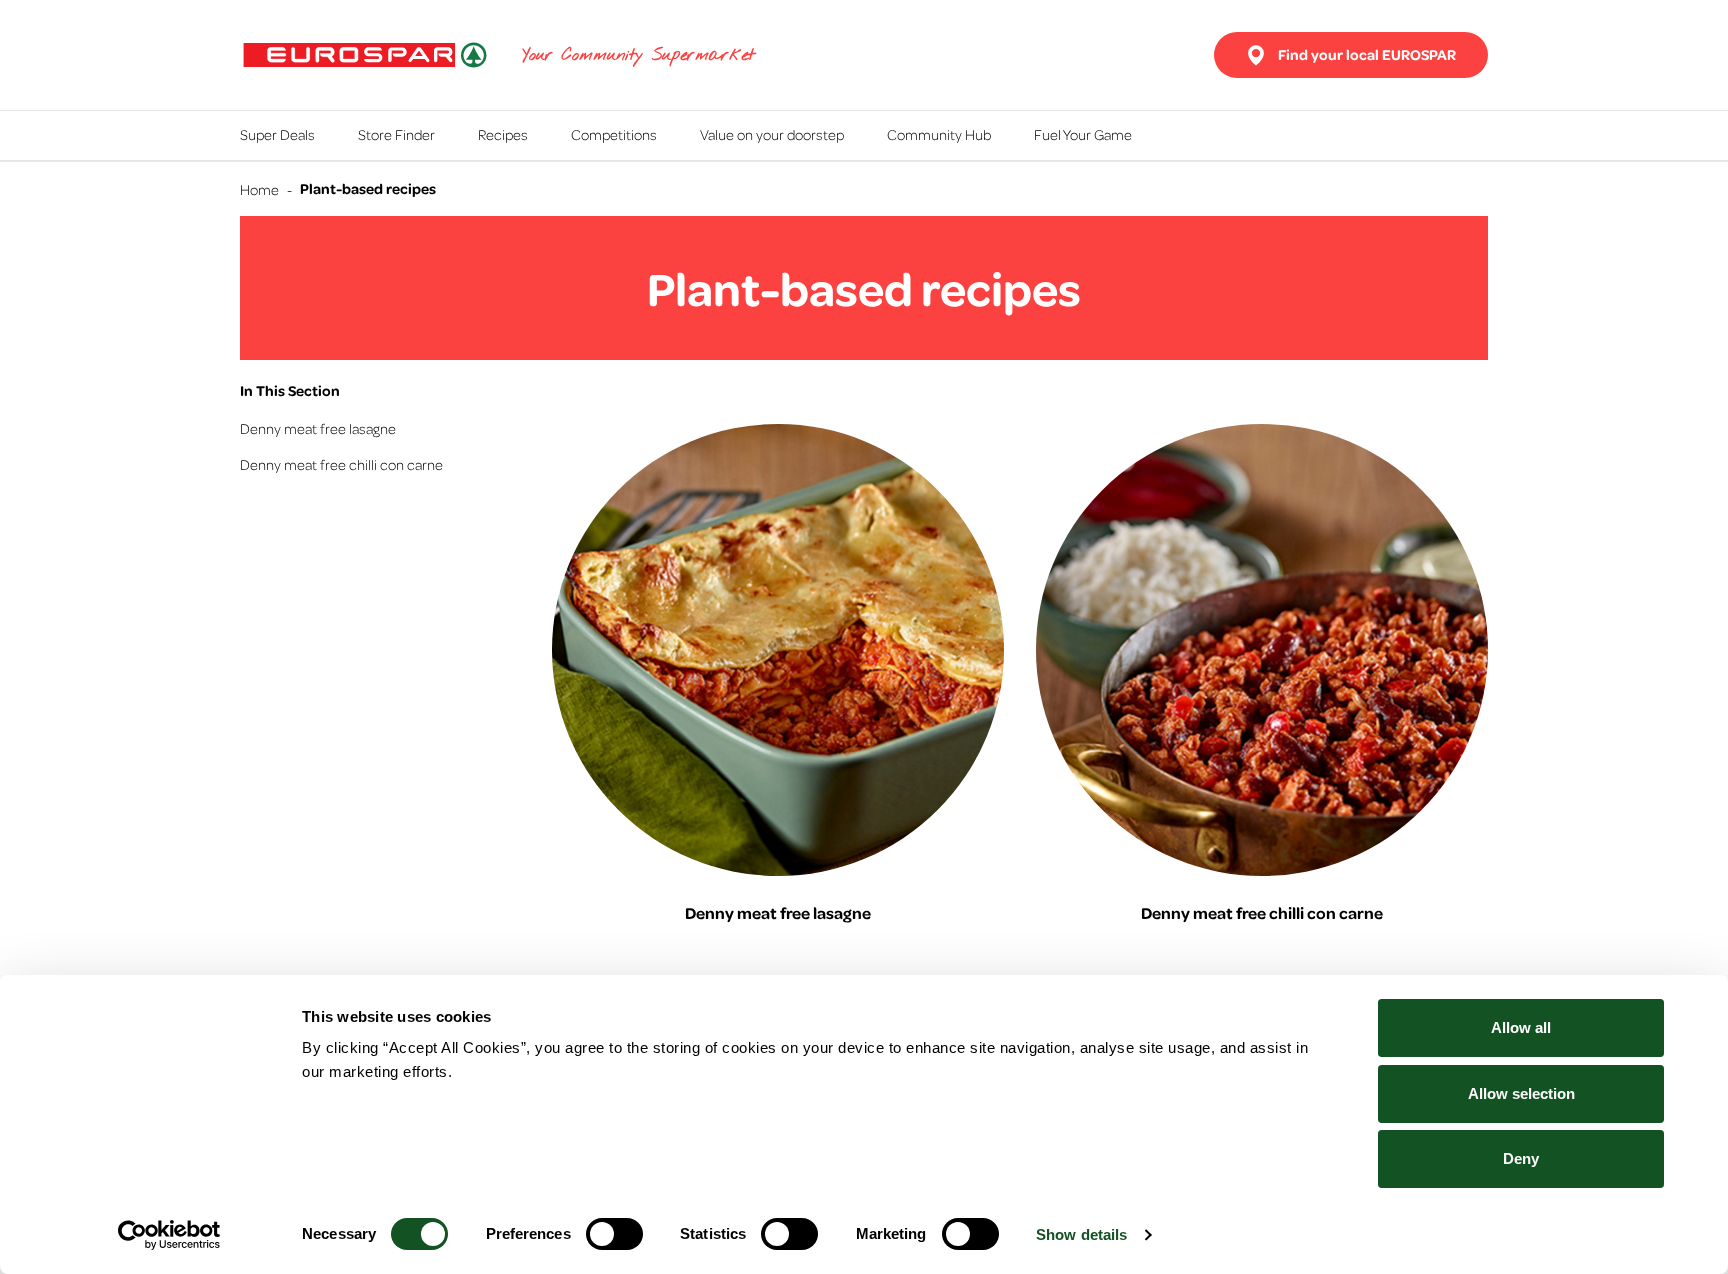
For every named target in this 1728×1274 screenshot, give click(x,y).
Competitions (614, 134)
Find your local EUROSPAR (1367, 54)
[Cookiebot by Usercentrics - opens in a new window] (169, 1235)
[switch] (614, 1234)
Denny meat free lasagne (318, 428)
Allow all (1521, 1027)
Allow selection (1521, 1093)
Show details (1081, 1234)
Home (259, 189)
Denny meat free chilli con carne (341, 464)
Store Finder (396, 134)
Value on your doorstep (772, 134)
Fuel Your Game (1083, 134)
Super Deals (277, 134)
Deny (1521, 1158)
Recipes (503, 134)
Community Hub (939, 134)
